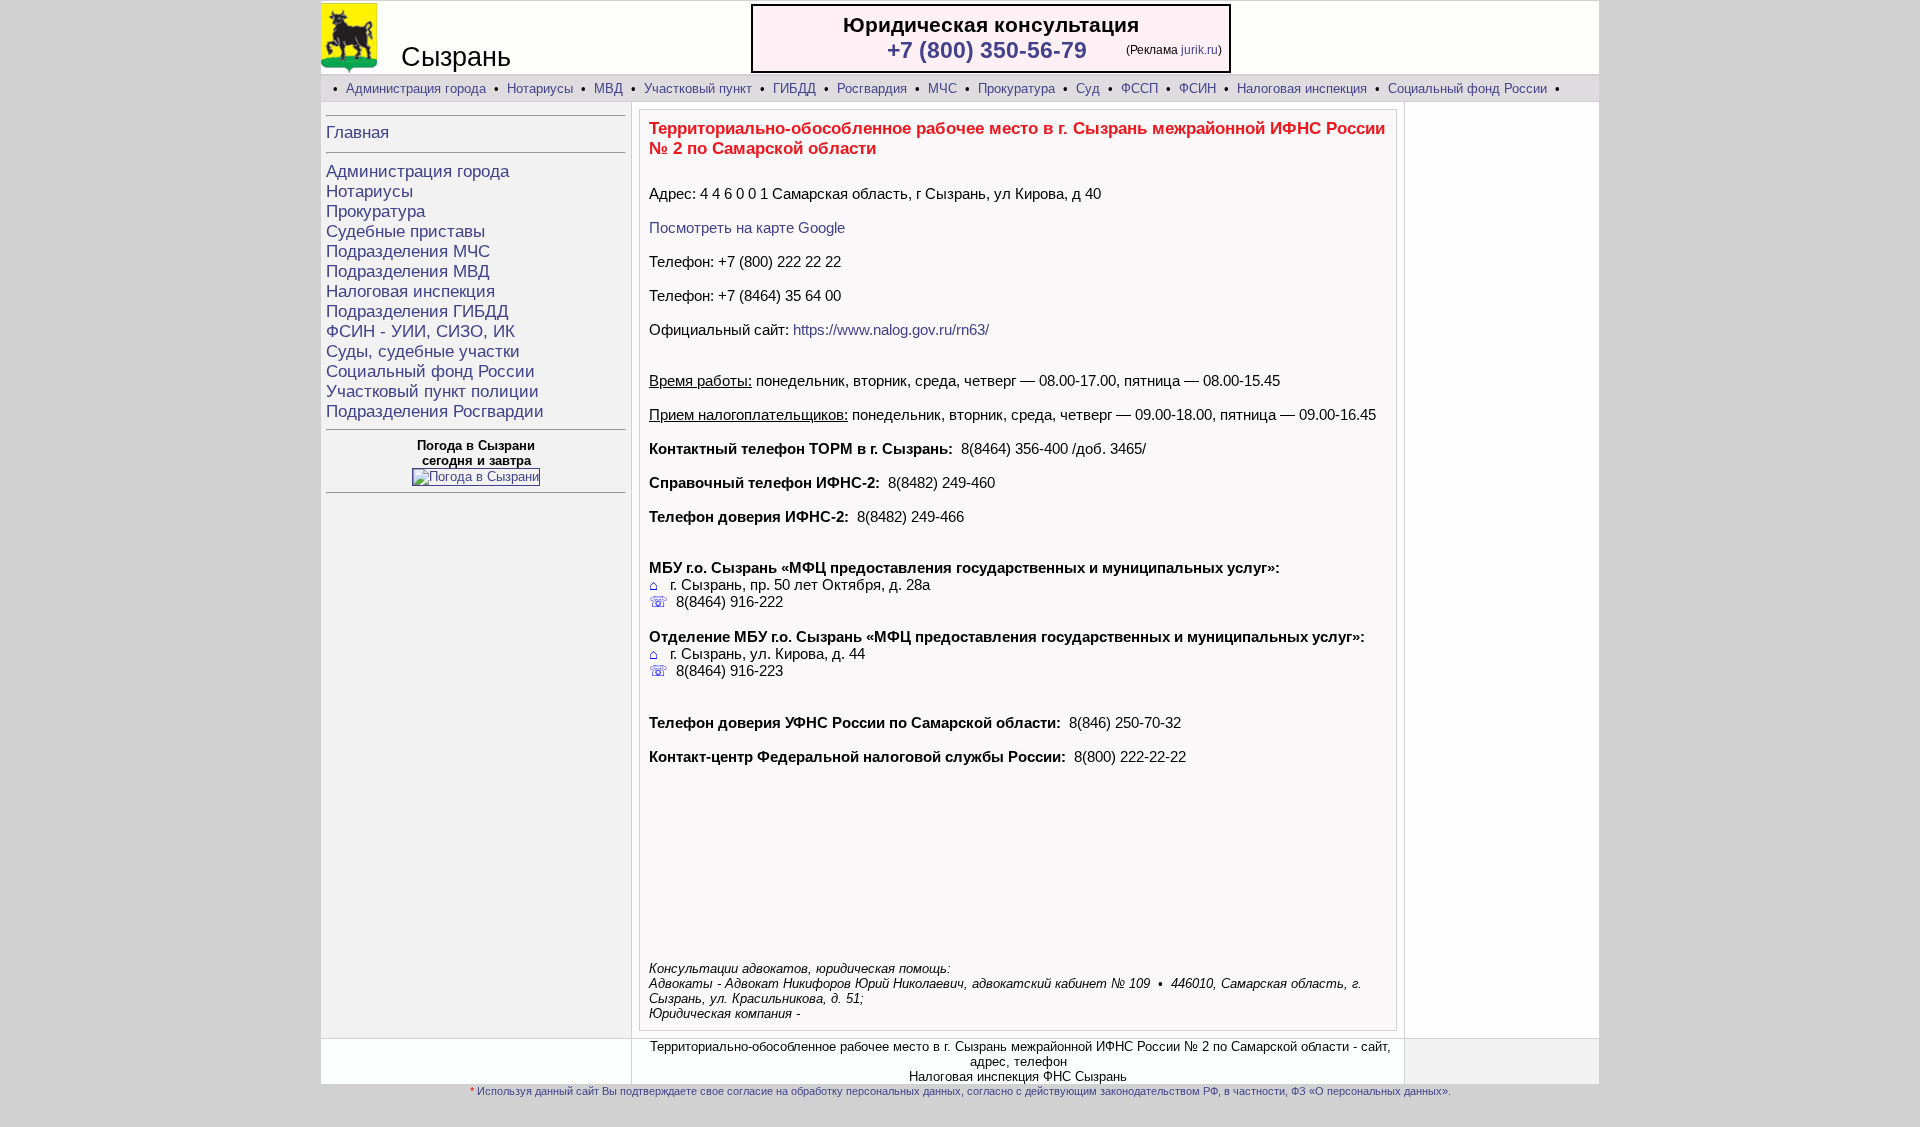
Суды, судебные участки (423, 351)
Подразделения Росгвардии (435, 411)
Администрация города (416, 88)
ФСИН (1197, 88)
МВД (608, 88)
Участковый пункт (698, 88)
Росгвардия (872, 88)
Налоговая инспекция (1302, 88)
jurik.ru (1199, 50)
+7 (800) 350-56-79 (987, 50)
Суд (1088, 88)
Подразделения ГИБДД (417, 311)
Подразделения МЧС (408, 251)
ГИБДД (794, 88)
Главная (357, 132)
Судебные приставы (405, 231)
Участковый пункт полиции (432, 391)
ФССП (1139, 88)
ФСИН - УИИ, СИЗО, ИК (420, 331)
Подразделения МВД (408, 271)
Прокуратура (1016, 88)
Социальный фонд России (1467, 88)
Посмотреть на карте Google (747, 227)
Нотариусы (540, 88)
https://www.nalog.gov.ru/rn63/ (891, 329)
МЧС (942, 88)
